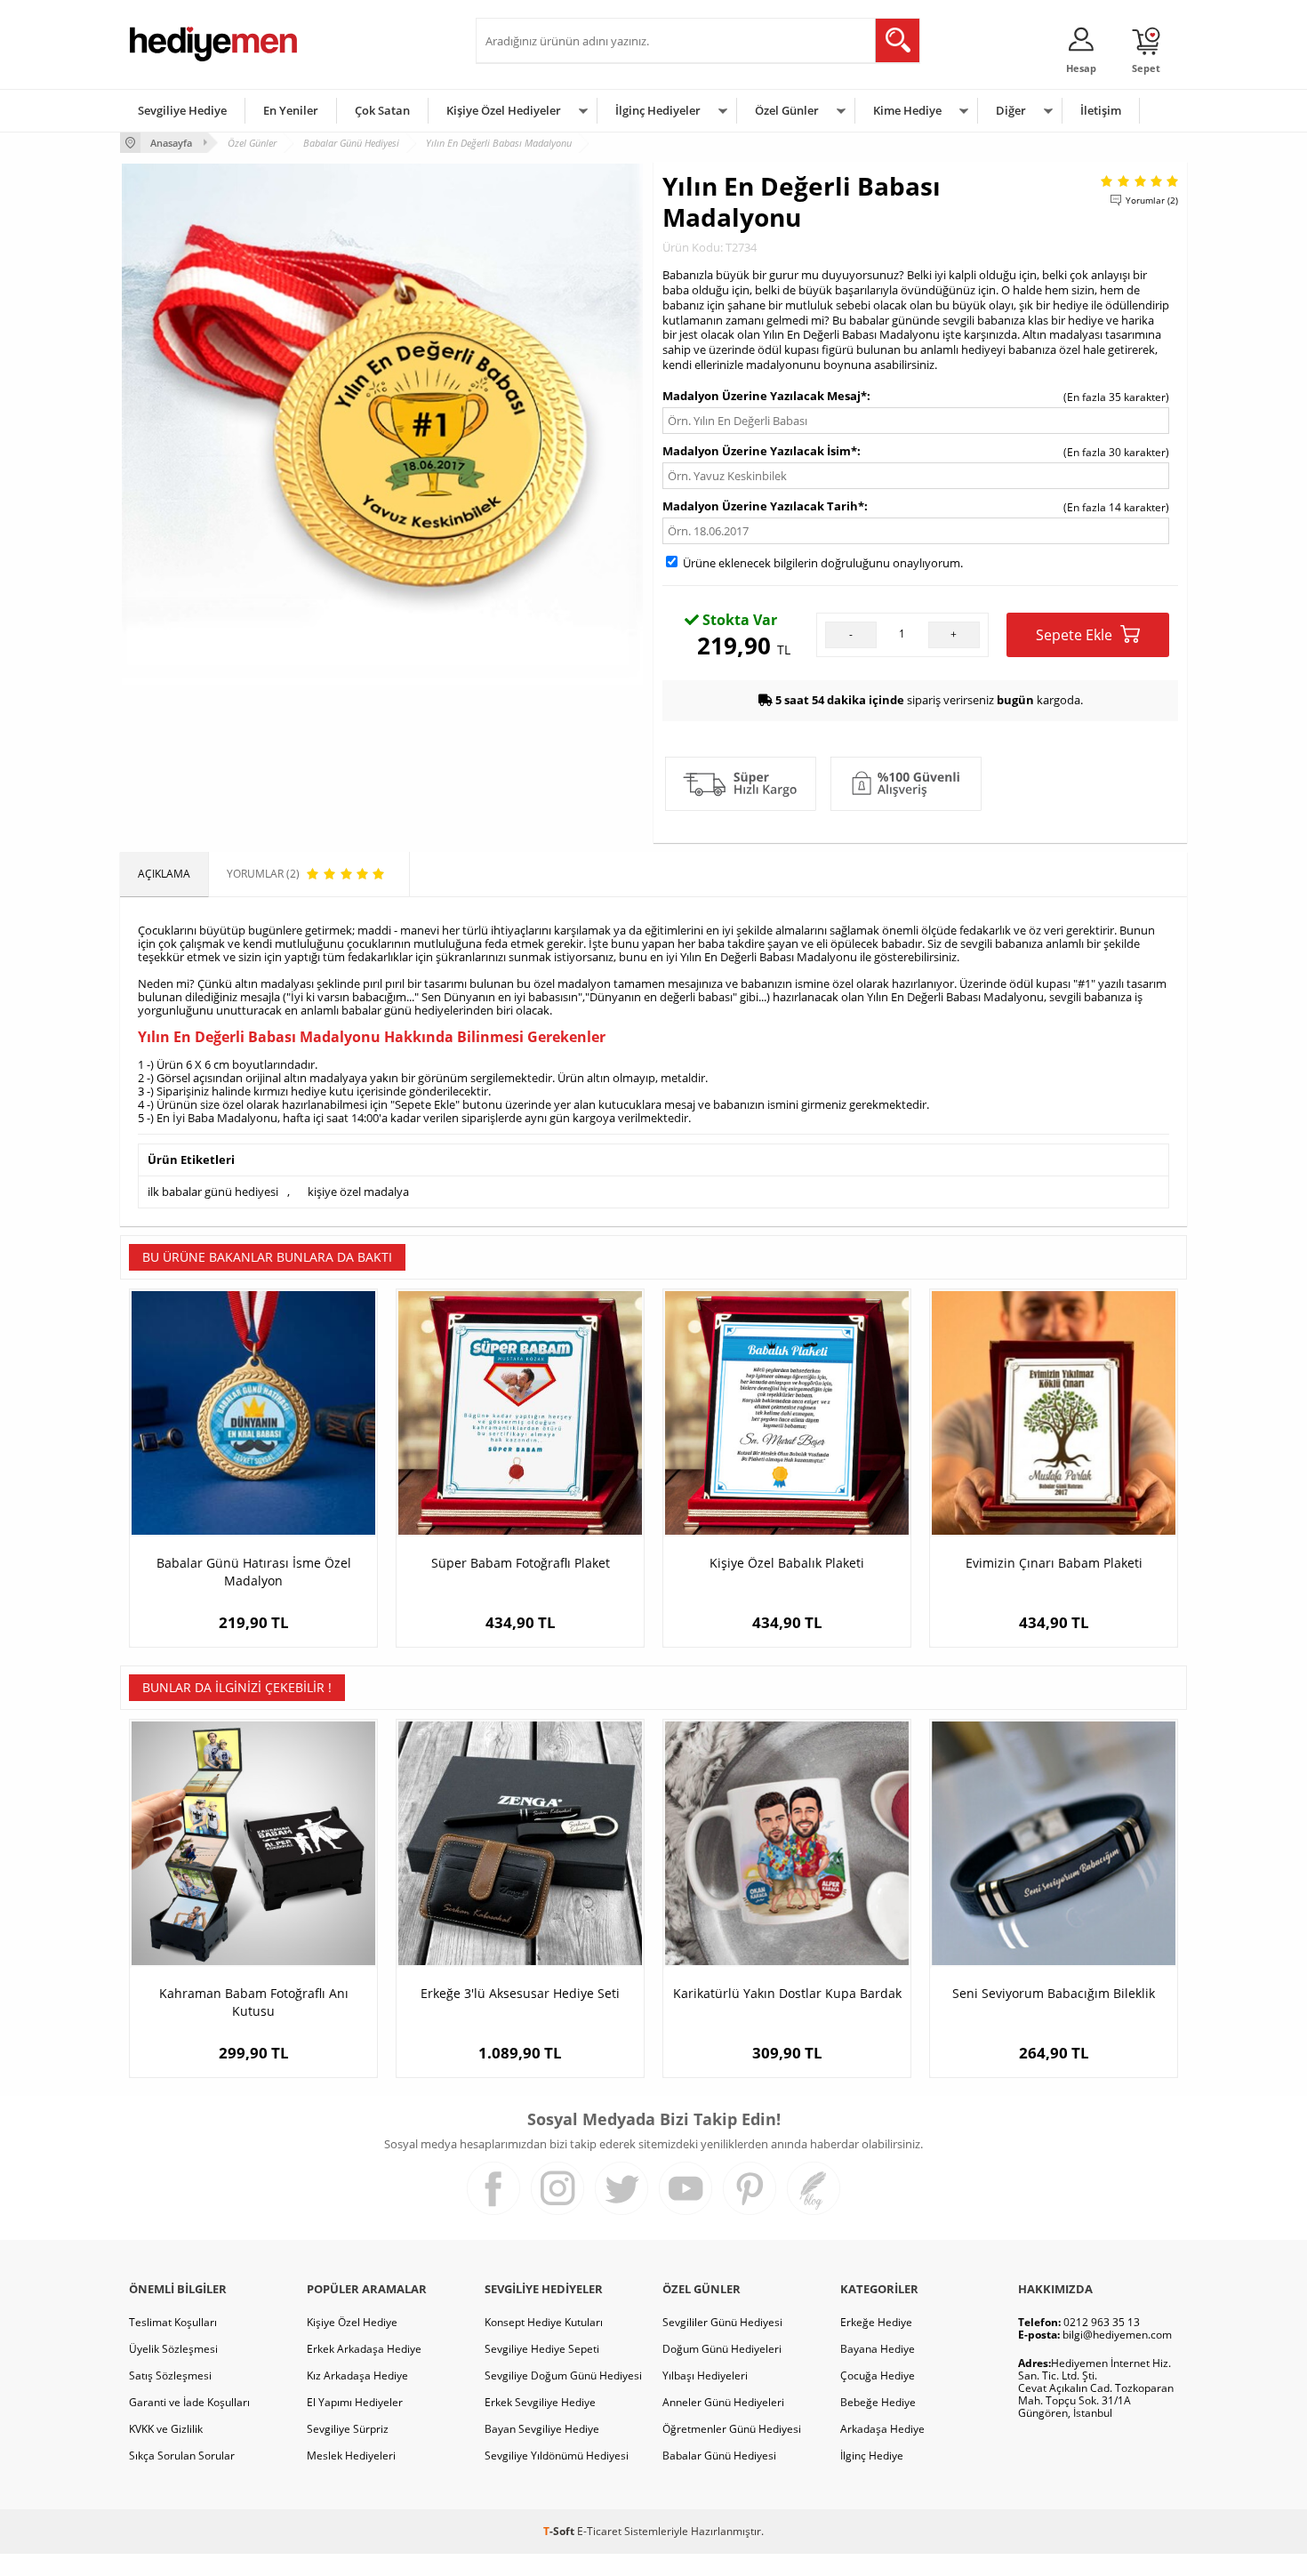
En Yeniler (291, 110)
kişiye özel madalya (358, 1192)
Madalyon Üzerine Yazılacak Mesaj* (765, 396)
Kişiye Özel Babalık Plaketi (787, 1563)
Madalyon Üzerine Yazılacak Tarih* (763, 506)
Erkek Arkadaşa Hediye (364, 2349)
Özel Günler (787, 110)
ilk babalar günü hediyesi (213, 1192)
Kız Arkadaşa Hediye (357, 2375)
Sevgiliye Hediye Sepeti (542, 2349)
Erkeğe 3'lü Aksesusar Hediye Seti (520, 1993)
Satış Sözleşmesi (170, 2375)
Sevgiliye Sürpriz (348, 2429)
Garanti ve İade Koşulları (189, 2402)
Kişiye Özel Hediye (352, 2322)
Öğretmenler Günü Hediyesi (732, 2429)
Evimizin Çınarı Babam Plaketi (1054, 1563)
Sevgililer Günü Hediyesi (722, 2322)
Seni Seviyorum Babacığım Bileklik (1054, 1993)
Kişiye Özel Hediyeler (504, 110)
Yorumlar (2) (1152, 200)
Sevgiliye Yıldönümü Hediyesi (557, 2456)
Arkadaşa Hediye (882, 2429)
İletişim (1101, 110)
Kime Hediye (907, 110)
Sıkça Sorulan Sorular (182, 2456)
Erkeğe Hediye (876, 2322)
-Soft (560, 2531)
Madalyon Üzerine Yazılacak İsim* (760, 451)
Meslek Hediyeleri (351, 2456)
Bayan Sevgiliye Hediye (542, 2429)
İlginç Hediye (872, 2456)
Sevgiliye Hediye (182, 110)
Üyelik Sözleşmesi (173, 2349)
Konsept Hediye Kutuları (544, 2322)
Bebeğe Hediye (878, 2402)
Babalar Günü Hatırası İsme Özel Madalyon (254, 1572)
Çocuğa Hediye (878, 2375)
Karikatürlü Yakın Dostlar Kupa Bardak (787, 1993)
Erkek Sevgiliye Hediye (540, 2402)
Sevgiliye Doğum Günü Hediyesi (563, 2375)
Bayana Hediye (878, 2349)
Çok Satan (382, 110)
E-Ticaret (599, 2531)
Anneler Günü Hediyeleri (723, 2402)
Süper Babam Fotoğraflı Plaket (521, 1563)
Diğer (1011, 110)
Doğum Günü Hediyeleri (722, 2349)
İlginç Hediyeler (658, 110)
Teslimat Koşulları (173, 2322)
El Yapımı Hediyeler (355, 2402)
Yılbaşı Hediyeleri (705, 2375)
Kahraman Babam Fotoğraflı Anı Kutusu (254, 2002)
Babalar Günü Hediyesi (719, 2456)
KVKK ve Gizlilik (166, 2429)
